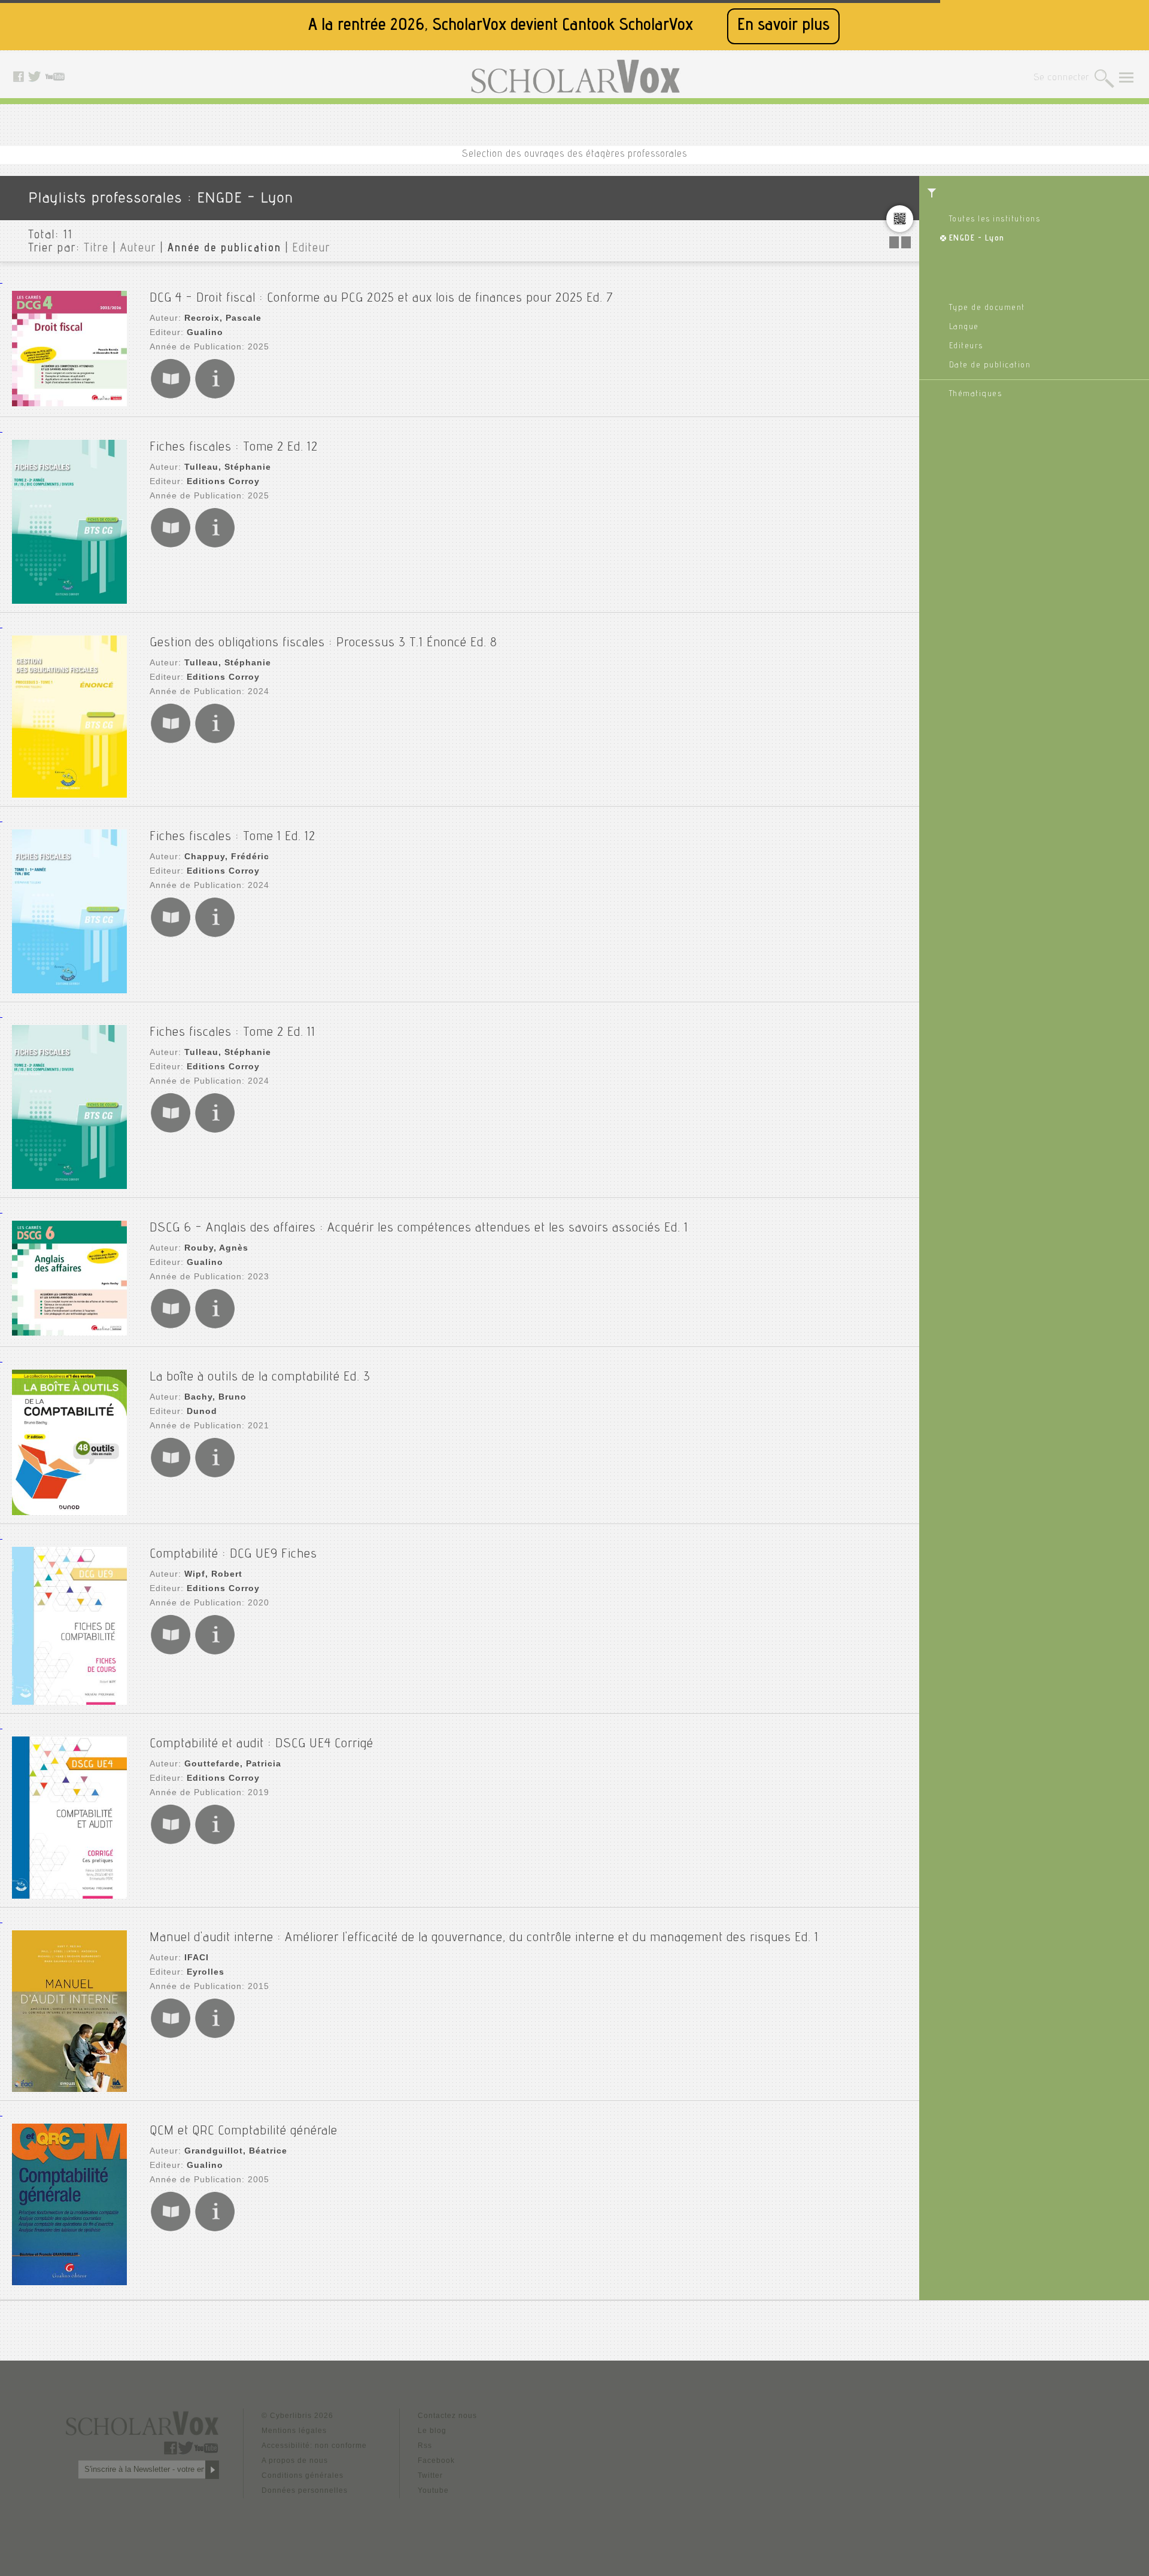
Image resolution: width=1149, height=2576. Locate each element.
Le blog (432, 2431)
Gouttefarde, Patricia (233, 1763)
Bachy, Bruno (215, 1397)
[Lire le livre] (171, 396)
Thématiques (976, 394)
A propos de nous (295, 2461)
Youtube (433, 2490)
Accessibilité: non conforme (314, 2446)
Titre (97, 249)
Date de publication (990, 366)
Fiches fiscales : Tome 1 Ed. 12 (232, 837)
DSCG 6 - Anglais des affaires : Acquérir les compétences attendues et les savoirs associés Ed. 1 (419, 1228)
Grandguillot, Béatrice (236, 2151)
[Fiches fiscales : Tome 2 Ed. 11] (69, 1108)
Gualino (205, 332)
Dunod (202, 1411)
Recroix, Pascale (223, 318)
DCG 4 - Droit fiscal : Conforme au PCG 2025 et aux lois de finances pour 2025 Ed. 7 (382, 299)
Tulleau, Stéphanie (228, 467)
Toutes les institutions (995, 220)
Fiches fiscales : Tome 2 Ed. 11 (232, 1033)
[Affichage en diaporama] (901, 245)
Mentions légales (294, 2431)
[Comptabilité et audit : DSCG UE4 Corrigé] (69, 1819)
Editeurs (966, 346)
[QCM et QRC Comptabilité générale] (69, 2205)
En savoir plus (783, 26)
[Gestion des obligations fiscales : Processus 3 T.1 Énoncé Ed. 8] (69, 718)
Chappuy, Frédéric (227, 856)
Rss (425, 2446)
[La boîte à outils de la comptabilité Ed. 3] (69, 1444)
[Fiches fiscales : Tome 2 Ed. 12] (69, 523)
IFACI (197, 1957)
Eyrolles (206, 1972)
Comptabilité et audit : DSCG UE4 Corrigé (262, 1744)
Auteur (138, 249)
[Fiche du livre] (215, 396)
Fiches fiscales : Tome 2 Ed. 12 (234, 448)
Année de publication (224, 249)
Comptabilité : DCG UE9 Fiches (233, 1555)
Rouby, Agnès (216, 1248)
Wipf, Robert (213, 1574)
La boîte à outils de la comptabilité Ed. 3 (260, 1377)
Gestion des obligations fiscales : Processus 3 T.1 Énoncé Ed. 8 (323, 643)
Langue (964, 327)
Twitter (430, 2475)
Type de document (987, 308)
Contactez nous (447, 2416)
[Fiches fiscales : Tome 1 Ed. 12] (69, 913)
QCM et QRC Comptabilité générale (244, 2131)
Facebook (436, 2461)
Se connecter (1061, 78)
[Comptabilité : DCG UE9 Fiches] (69, 1627)
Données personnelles (305, 2490)
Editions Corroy (223, 481)
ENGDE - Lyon (977, 239)
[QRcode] (900, 223)
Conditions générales (303, 2475)
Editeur (311, 249)
